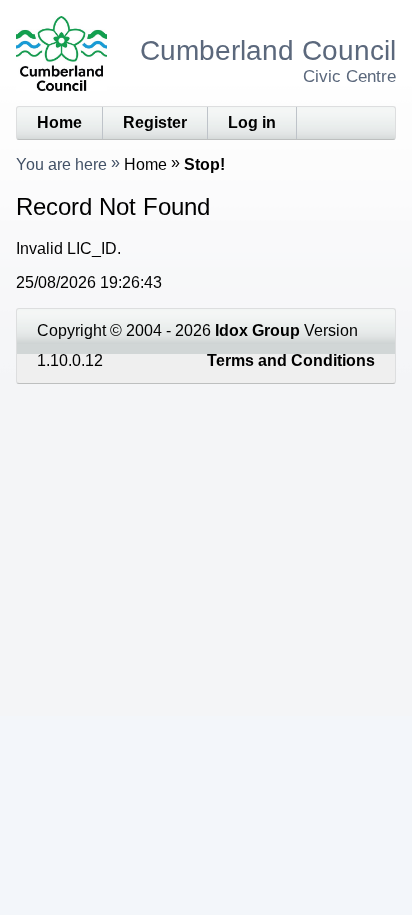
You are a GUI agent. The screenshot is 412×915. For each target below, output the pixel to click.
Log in (252, 122)
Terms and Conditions (291, 360)
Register (155, 122)
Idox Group (257, 330)
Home (59, 122)
